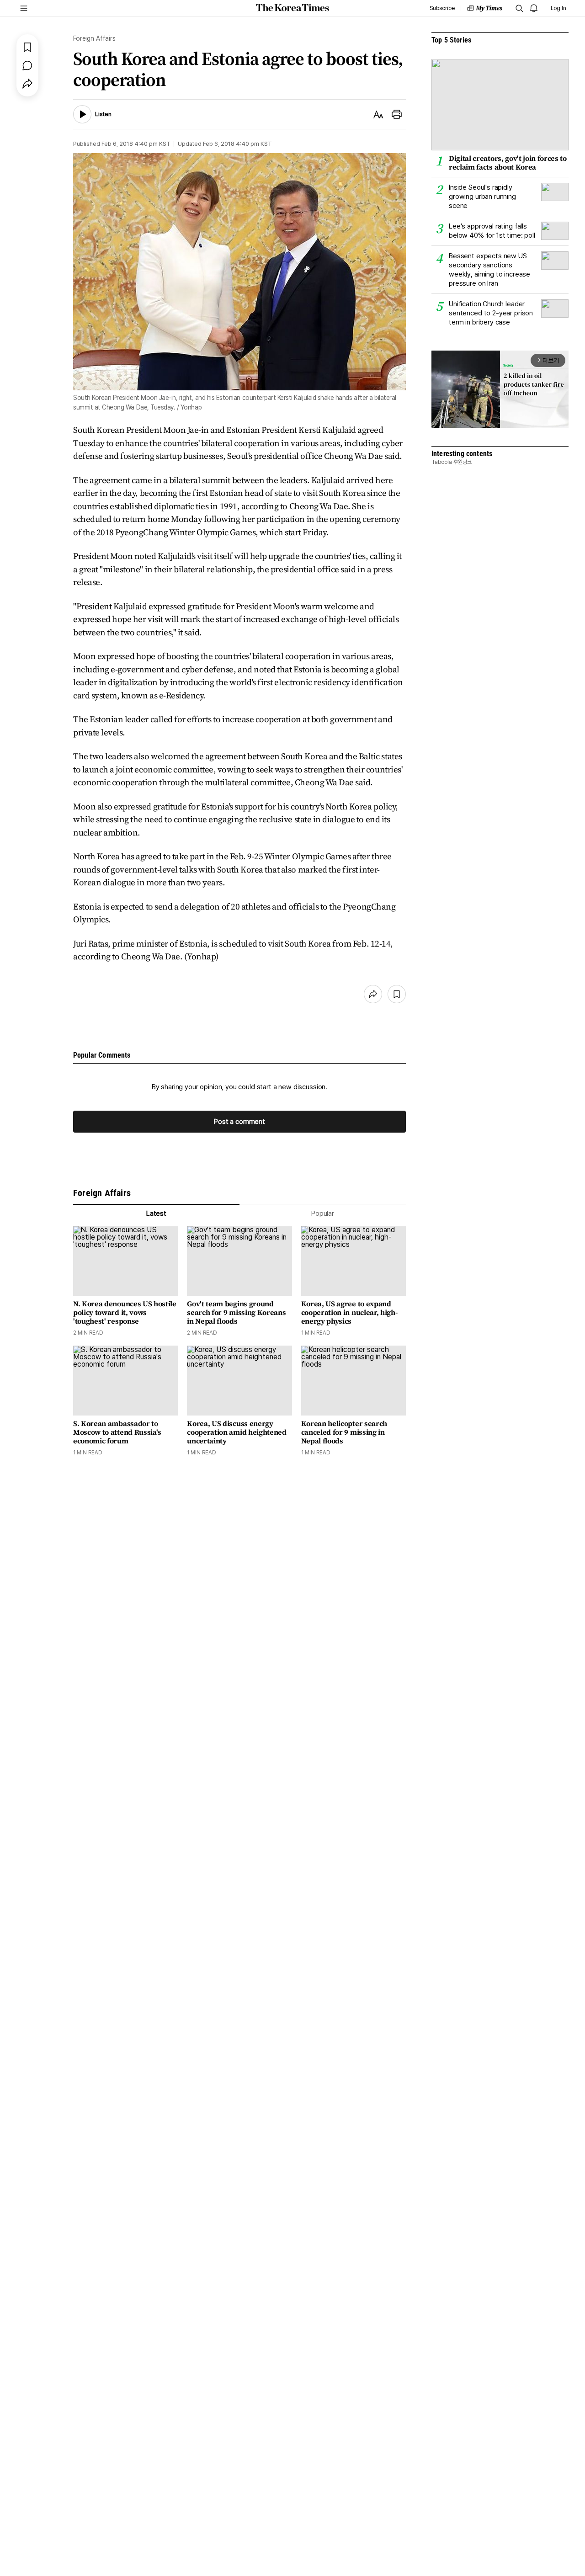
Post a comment (239, 1122)
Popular (323, 1213)
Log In (558, 8)
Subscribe (442, 8)
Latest (156, 1213)
